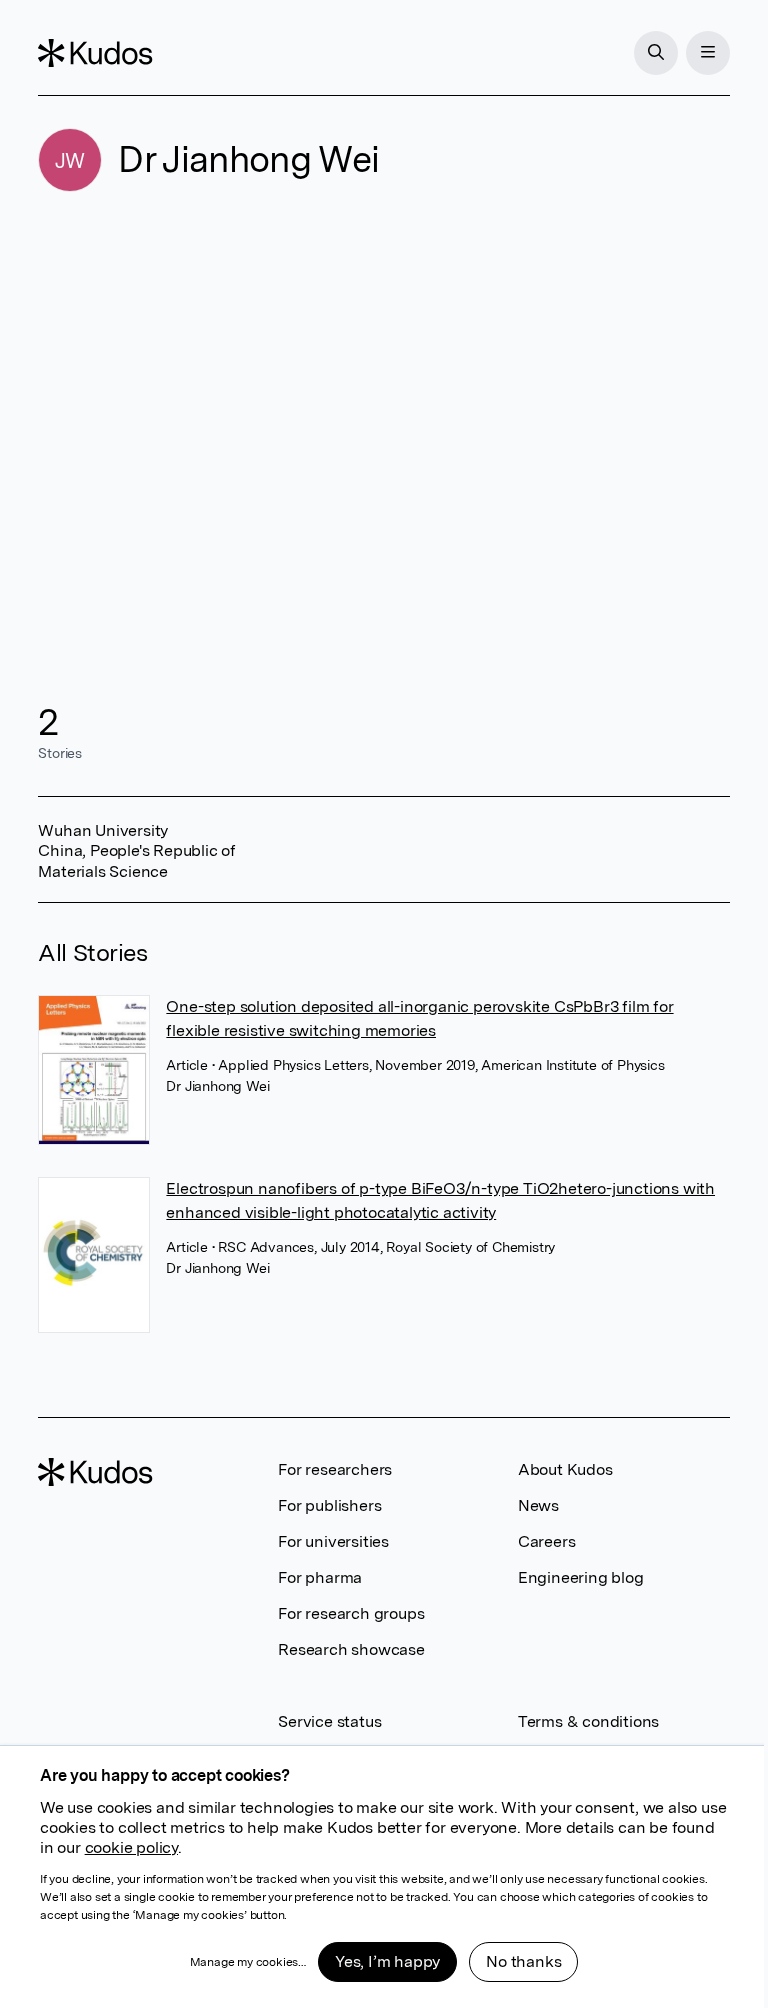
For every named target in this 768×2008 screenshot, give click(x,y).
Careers (547, 1541)
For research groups (351, 1613)
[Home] (95, 53)
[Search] (656, 53)
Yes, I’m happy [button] (387, 1961)
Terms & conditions (588, 1721)
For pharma (320, 1577)
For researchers (335, 1469)
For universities (333, 1541)
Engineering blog (581, 1577)
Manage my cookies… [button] (248, 1962)
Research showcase (351, 1649)
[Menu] (708, 53)
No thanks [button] (523, 1961)
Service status (329, 1721)
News (538, 1505)
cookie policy (131, 1847)
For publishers (329, 1505)
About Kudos (565, 1469)
